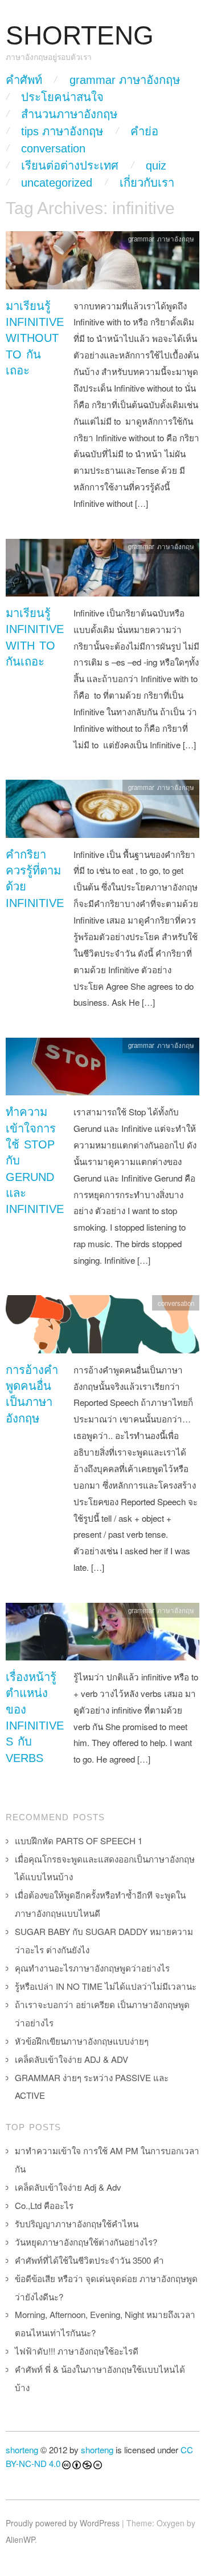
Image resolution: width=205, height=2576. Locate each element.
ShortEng (80, 36)
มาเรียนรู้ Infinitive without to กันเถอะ (35, 338)
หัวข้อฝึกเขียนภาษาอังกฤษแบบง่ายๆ (82, 2041)
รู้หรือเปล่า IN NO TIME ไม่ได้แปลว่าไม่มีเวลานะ (106, 1986)
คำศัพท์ (24, 80)
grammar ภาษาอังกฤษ (125, 80)
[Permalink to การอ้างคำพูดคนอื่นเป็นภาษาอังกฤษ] (102, 1327)
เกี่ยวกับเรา (147, 183)
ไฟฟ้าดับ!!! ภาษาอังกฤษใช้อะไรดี (77, 2351)
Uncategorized (57, 183)
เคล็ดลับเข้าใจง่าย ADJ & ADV (71, 2059)
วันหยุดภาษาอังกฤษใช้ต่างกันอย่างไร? (86, 2242)
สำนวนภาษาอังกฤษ (69, 114)
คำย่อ (144, 131)
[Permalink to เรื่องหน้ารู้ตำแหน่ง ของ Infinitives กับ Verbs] (102, 1634)
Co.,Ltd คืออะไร (44, 2205)
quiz (156, 166)
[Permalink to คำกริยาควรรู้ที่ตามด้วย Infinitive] (102, 811)
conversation (53, 148)
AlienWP (20, 2539)
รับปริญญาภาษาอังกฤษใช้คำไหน (77, 2224)
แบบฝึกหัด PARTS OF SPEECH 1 (79, 1841)
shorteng (22, 2450)
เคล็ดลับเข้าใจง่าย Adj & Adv (68, 2187)
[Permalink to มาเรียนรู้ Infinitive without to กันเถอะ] (102, 263)
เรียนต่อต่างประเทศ (70, 166)
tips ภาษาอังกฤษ (62, 131)
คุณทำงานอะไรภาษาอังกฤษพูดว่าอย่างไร (92, 1968)
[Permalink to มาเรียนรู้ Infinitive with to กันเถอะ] (102, 571)
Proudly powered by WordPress (63, 2523)
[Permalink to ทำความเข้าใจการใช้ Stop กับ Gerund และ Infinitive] (102, 1069)
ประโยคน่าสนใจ (62, 97)
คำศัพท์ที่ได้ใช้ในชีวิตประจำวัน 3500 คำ (89, 2260)
